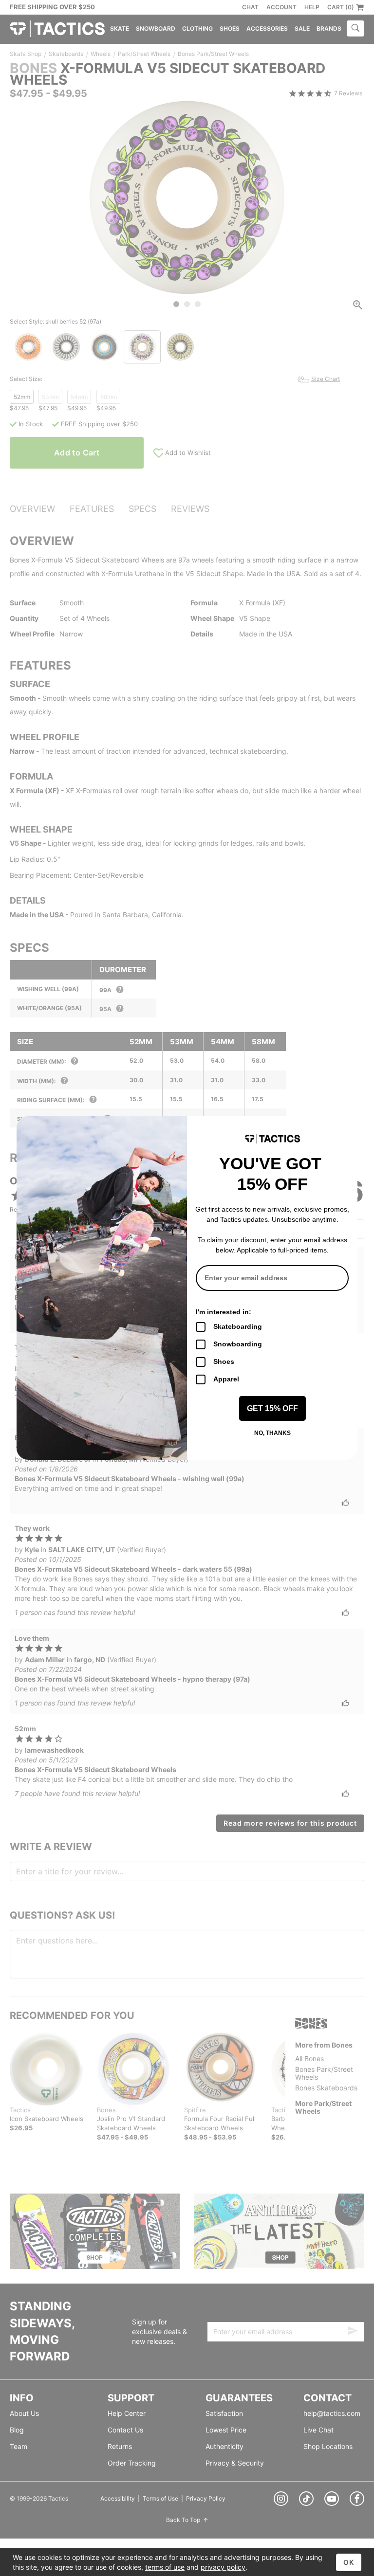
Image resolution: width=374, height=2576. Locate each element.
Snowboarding (238, 1344)
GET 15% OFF (272, 1408)
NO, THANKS (272, 1433)
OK (349, 2562)
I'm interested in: (224, 1312)
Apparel (226, 1379)
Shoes (224, 1361)
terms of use (165, 2567)
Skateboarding (238, 1326)
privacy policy (223, 2567)
